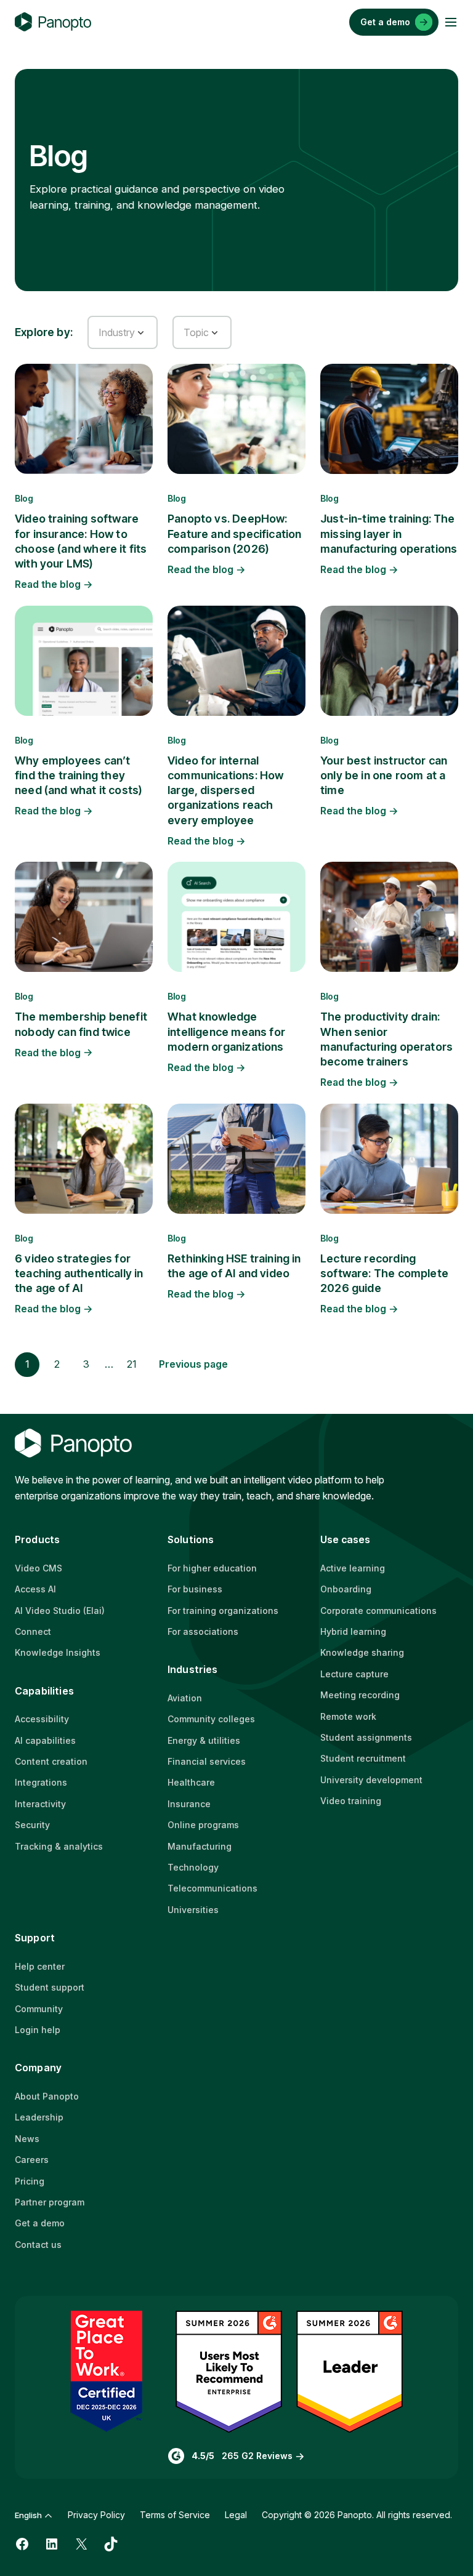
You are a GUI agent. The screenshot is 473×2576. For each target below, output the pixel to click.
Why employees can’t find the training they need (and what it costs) (79, 776)
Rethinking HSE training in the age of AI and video (234, 1266)
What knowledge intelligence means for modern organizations (226, 1032)
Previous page (193, 1364)
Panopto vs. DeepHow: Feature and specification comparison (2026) (235, 534)
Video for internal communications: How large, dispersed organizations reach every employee (225, 790)
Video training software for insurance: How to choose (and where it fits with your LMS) (81, 541)
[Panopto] (53, 22)
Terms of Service (175, 2515)
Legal (236, 2515)
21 (132, 1364)
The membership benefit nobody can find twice (81, 1024)
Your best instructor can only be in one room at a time (384, 776)
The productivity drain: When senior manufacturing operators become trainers (386, 1039)
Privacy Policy (96, 2515)
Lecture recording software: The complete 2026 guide (384, 1274)
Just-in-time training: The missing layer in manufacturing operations (389, 534)
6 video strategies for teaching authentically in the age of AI (79, 1274)
